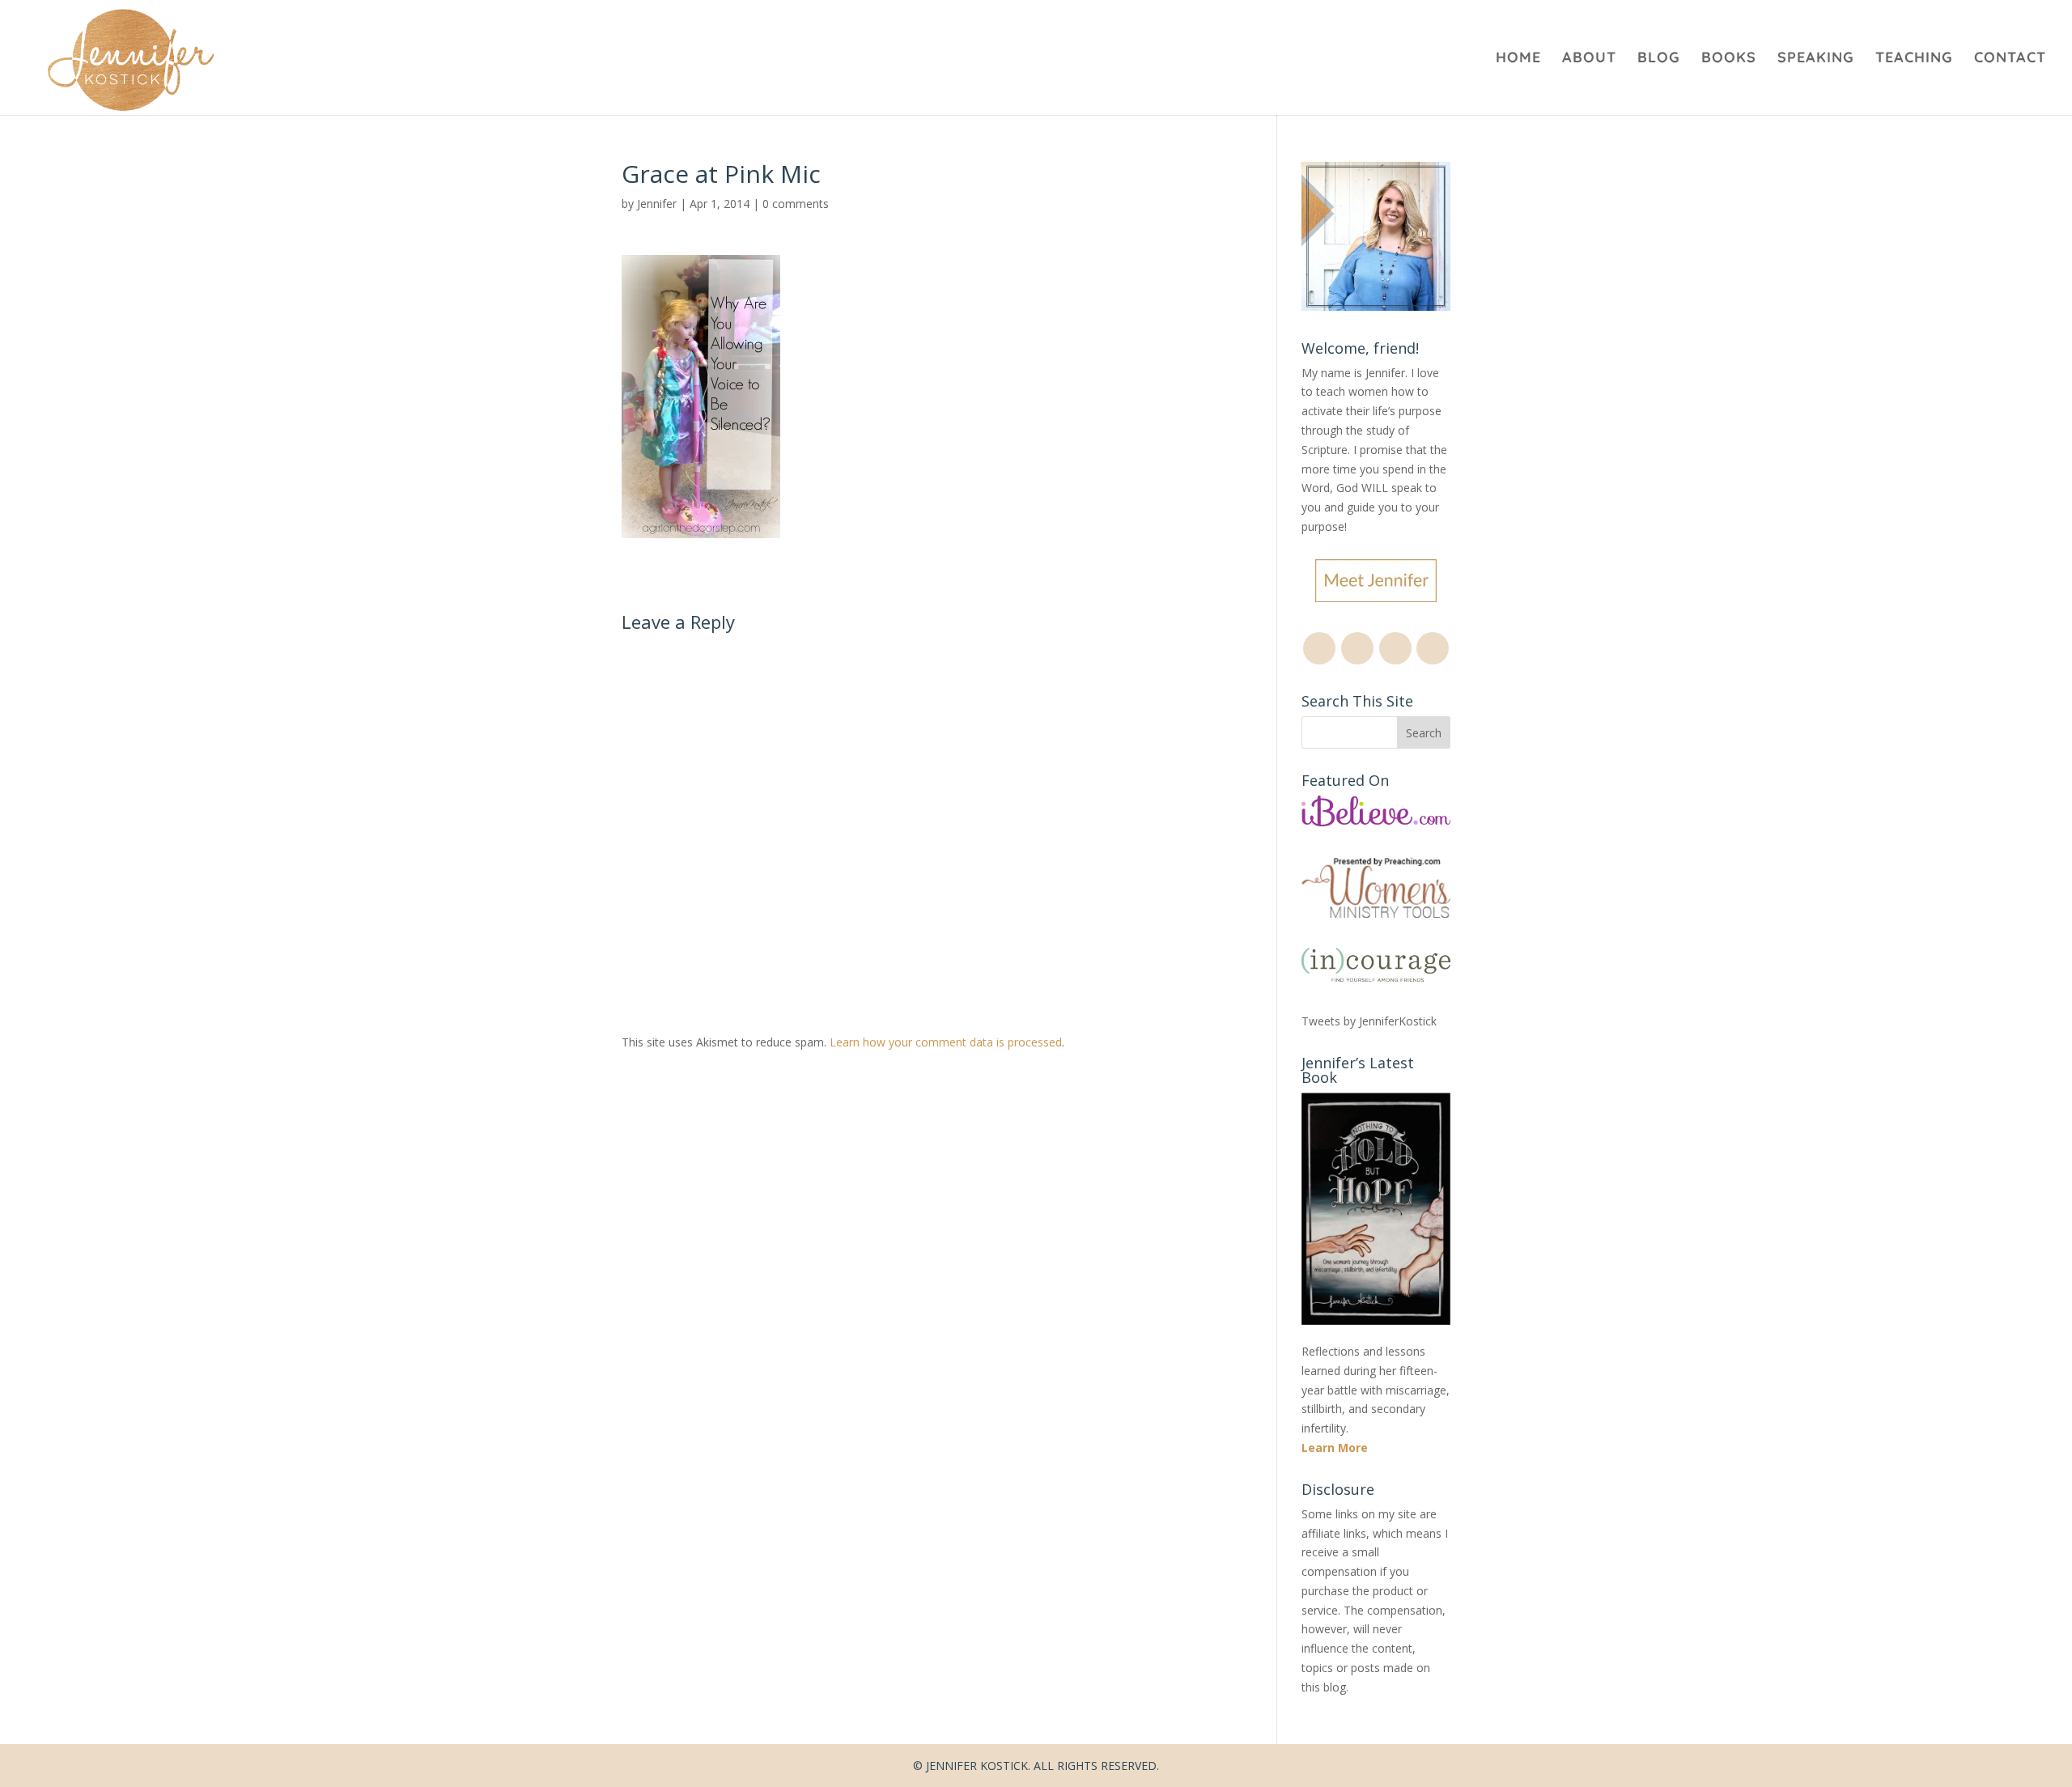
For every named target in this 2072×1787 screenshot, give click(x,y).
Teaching (1914, 59)
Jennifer (657, 204)
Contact (2010, 59)
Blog (1659, 59)
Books (1729, 59)
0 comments (796, 204)
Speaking (1816, 59)
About (1589, 59)
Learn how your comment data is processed (946, 1042)
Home (1518, 59)
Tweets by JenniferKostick (1369, 1021)
